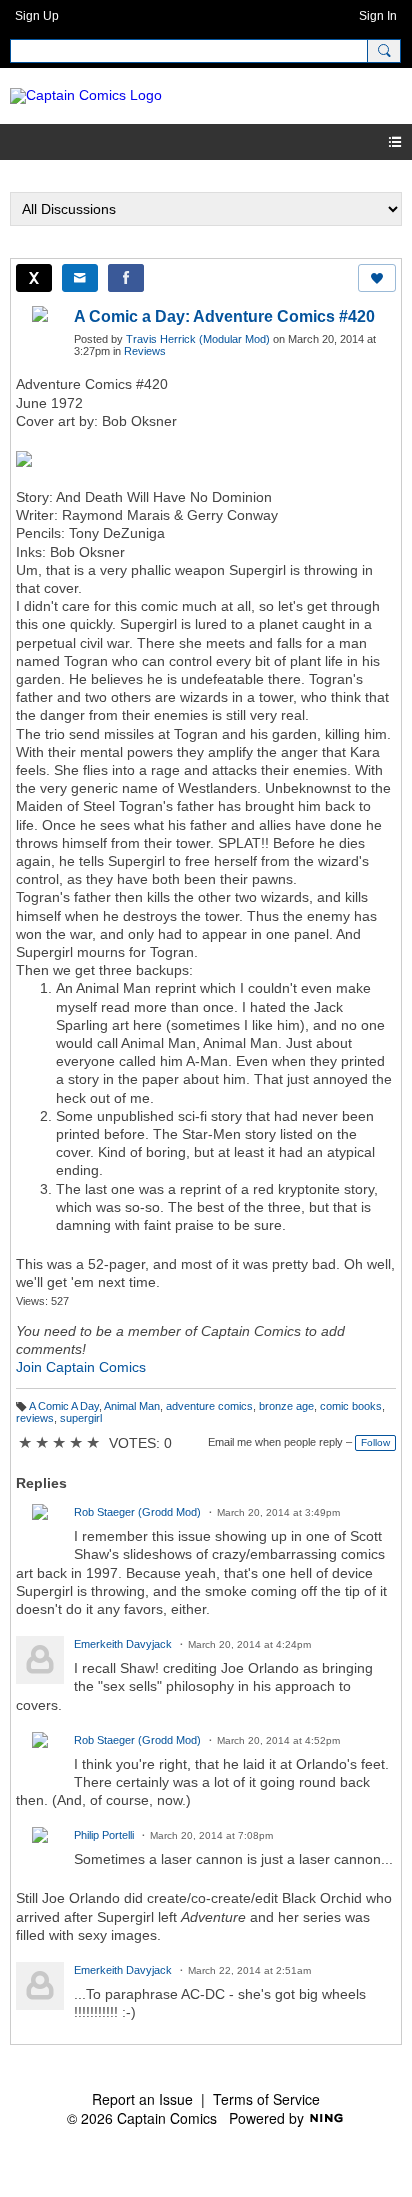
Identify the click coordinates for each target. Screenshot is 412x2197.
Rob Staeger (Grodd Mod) (137, 1512)
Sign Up (37, 16)
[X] (34, 278)
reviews (35, 1418)
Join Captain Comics (81, 1367)
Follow (375, 1442)
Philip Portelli (104, 1835)
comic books (351, 1406)
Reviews (145, 351)
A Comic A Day (64, 1406)
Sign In (378, 16)
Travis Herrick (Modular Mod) (198, 339)
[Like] (377, 278)
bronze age (286, 1406)
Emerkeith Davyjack (123, 1644)
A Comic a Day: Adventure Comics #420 (224, 316)
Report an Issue (142, 2099)
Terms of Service (266, 2099)
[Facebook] (126, 278)
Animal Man (132, 1406)
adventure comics (209, 1406)
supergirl (81, 1418)
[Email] (80, 278)
